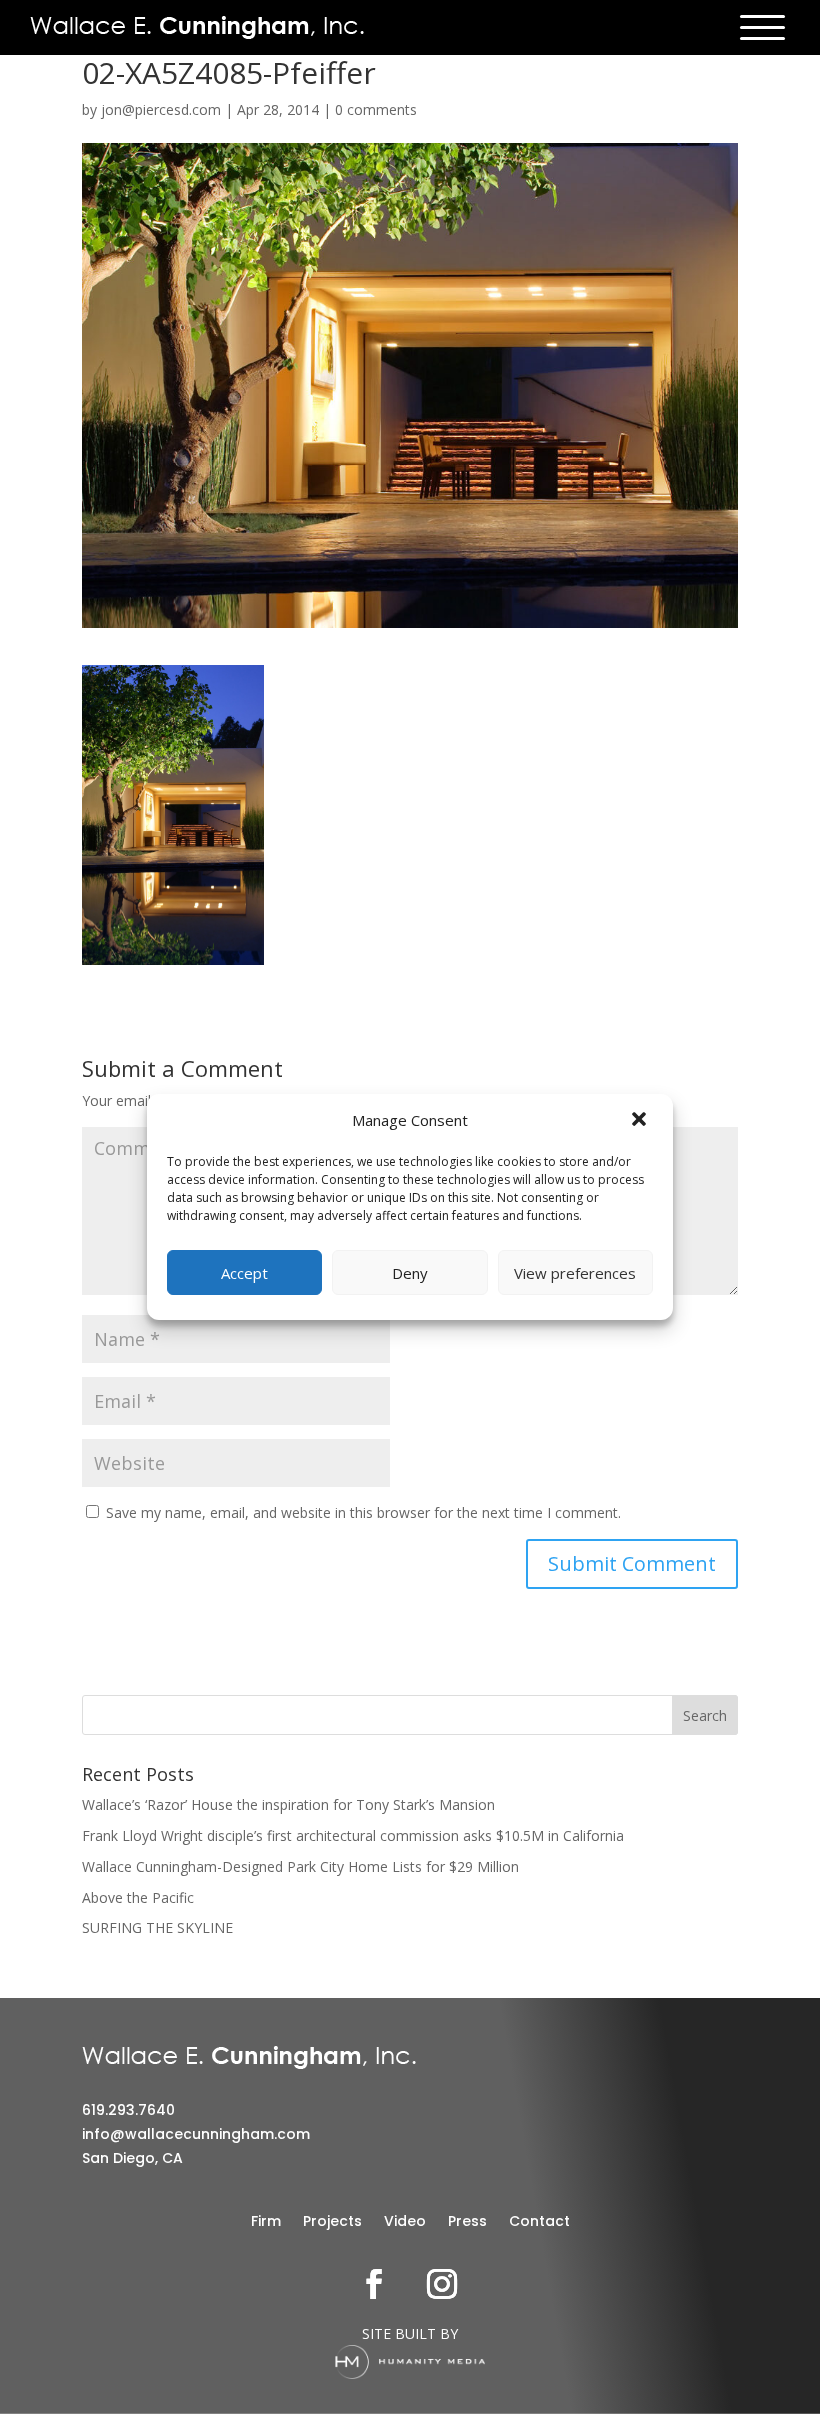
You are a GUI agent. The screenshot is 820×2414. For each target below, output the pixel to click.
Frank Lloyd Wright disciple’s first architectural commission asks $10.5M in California (353, 1835)
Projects (332, 2222)
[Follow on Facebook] (374, 2284)
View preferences (575, 1273)
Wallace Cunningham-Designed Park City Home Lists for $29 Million (300, 1866)
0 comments (376, 109)
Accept (244, 1273)
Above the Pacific (138, 1897)
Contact (539, 2222)
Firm (266, 2222)
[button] (641, 1121)
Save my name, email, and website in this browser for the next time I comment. (363, 1512)
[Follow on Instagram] (442, 2284)
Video (405, 2222)
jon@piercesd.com (161, 109)
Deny (410, 1273)
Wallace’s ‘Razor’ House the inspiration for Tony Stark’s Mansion (288, 1804)
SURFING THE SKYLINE (157, 1927)
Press (467, 2222)
